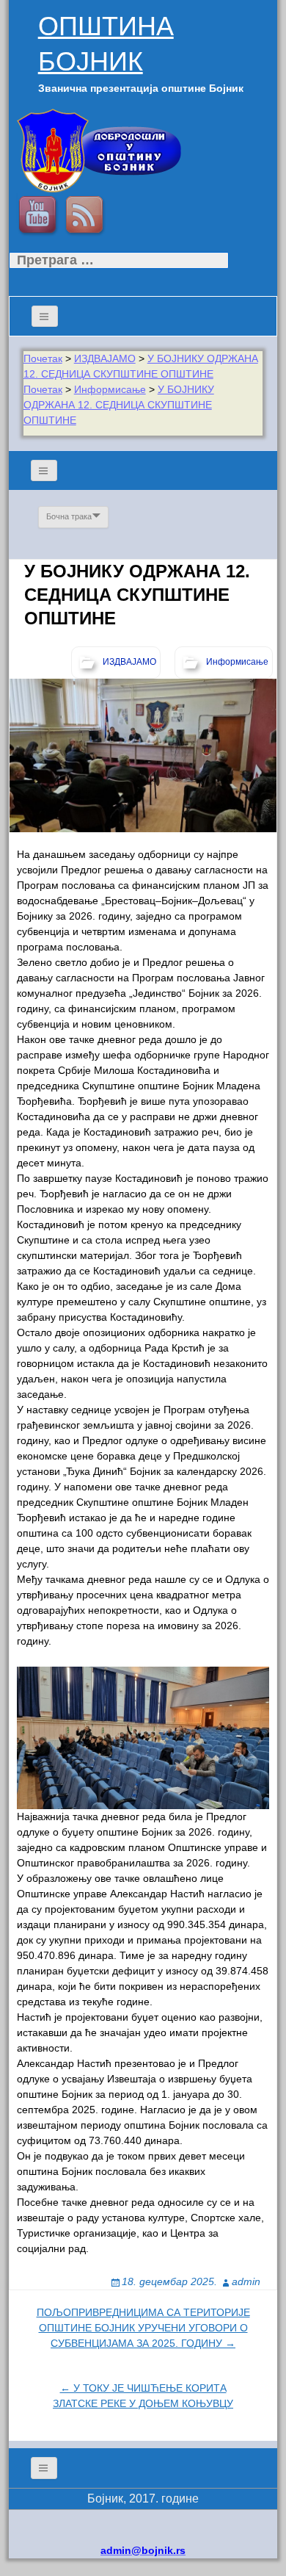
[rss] (87, 217)
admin (246, 2281)
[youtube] (40, 217)
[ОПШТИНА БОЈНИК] (99, 150)
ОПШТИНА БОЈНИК (106, 44)
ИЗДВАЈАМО (105, 358)
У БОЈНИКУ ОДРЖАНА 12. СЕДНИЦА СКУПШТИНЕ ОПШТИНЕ (119, 405)
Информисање (110, 389)
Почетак (43, 358)
